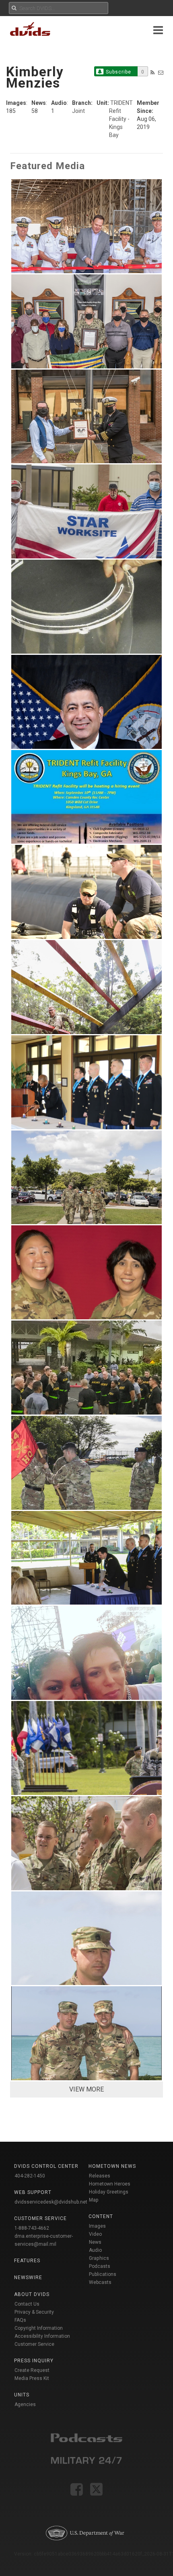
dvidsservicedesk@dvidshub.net (51, 2202)
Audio (95, 2250)
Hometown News (112, 2166)
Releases (100, 2176)
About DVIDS (32, 2294)
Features (27, 2261)
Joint (78, 111)
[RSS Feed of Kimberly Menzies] (152, 73)
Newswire (28, 2278)
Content (101, 2216)
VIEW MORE (86, 2089)
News (95, 2242)
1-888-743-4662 (32, 2228)
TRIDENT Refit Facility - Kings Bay (121, 119)
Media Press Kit (32, 2378)
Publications (103, 2274)
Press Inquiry (34, 2361)
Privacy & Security (34, 2312)
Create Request (32, 2370)
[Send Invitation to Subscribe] (161, 73)
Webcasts (100, 2282)
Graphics (99, 2258)
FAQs (20, 2320)
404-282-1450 (30, 2176)
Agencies (25, 2404)
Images (97, 2226)
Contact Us (27, 2304)
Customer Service (34, 2344)
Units (22, 2395)
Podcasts (100, 2266)
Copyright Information (39, 2328)
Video (95, 2234)
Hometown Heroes (110, 2184)
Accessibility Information (42, 2336)
